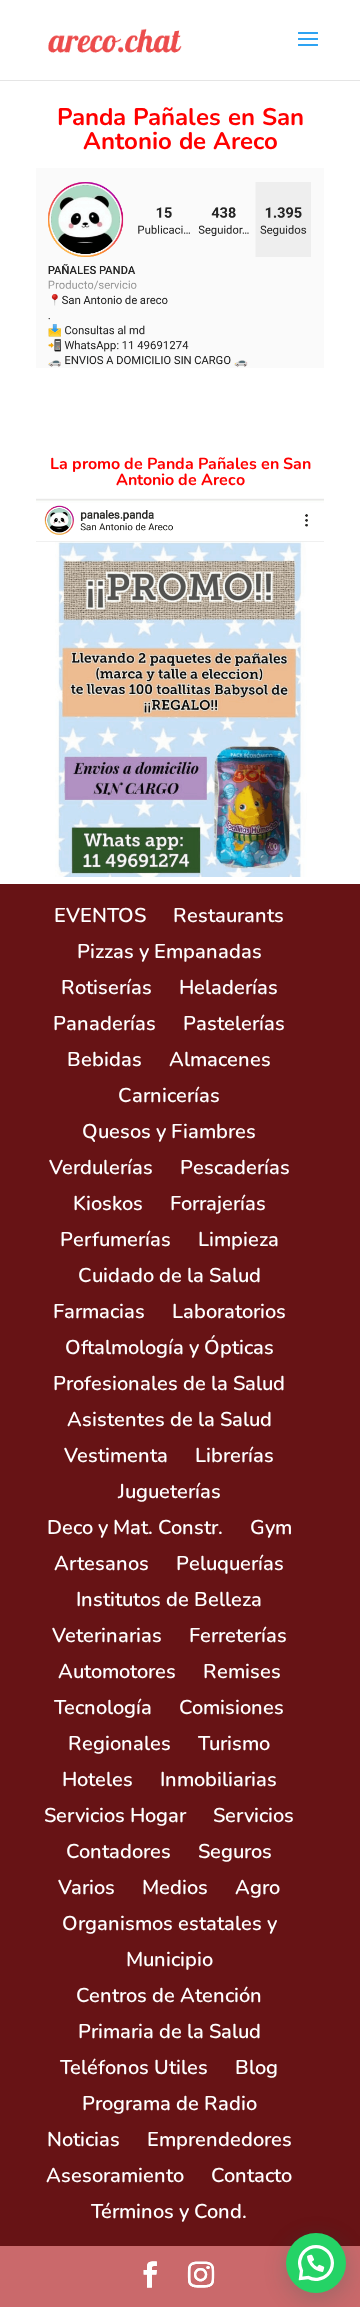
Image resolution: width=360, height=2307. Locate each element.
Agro (257, 1887)
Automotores (117, 1671)
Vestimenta (116, 1455)
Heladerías (228, 987)
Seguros (235, 1851)
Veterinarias (107, 1635)
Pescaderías (235, 1167)
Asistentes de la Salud (169, 1419)
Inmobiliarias (218, 1779)
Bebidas (104, 1059)
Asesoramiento (115, 2175)
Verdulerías (101, 1167)
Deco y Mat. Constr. (135, 1527)
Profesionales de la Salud (169, 1383)
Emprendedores (219, 2139)
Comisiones (231, 1707)
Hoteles (97, 1779)
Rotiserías (106, 987)
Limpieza (238, 1239)
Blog (256, 2067)
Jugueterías (169, 1491)
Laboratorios (229, 1311)
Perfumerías (115, 1239)
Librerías (234, 1455)
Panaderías (104, 1023)
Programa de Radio (169, 2103)
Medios (175, 1887)
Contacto (251, 2175)
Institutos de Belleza (169, 1599)
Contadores (118, 1851)
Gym (271, 1527)
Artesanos (101, 1563)
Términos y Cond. (169, 2211)
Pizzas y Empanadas (169, 951)
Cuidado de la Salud (169, 1275)
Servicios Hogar (115, 1815)
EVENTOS (100, 915)
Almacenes (220, 1059)
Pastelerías (234, 1023)
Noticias (83, 2139)
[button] (316, 2263)
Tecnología (103, 1707)
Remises (242, 1671)
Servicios (253, 1815)
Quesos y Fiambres (169, 1131)
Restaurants (228, 915)
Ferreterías (238, 1635)
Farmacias (99, 1311)
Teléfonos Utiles (134, 2067)
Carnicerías (169, 1095)
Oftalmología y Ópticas (169, 1347)
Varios (86, 1887)
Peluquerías (230, 1563)
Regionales (119, 1743)
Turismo (234, 1743)
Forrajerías (218, 1203)
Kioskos (108, 1203)
